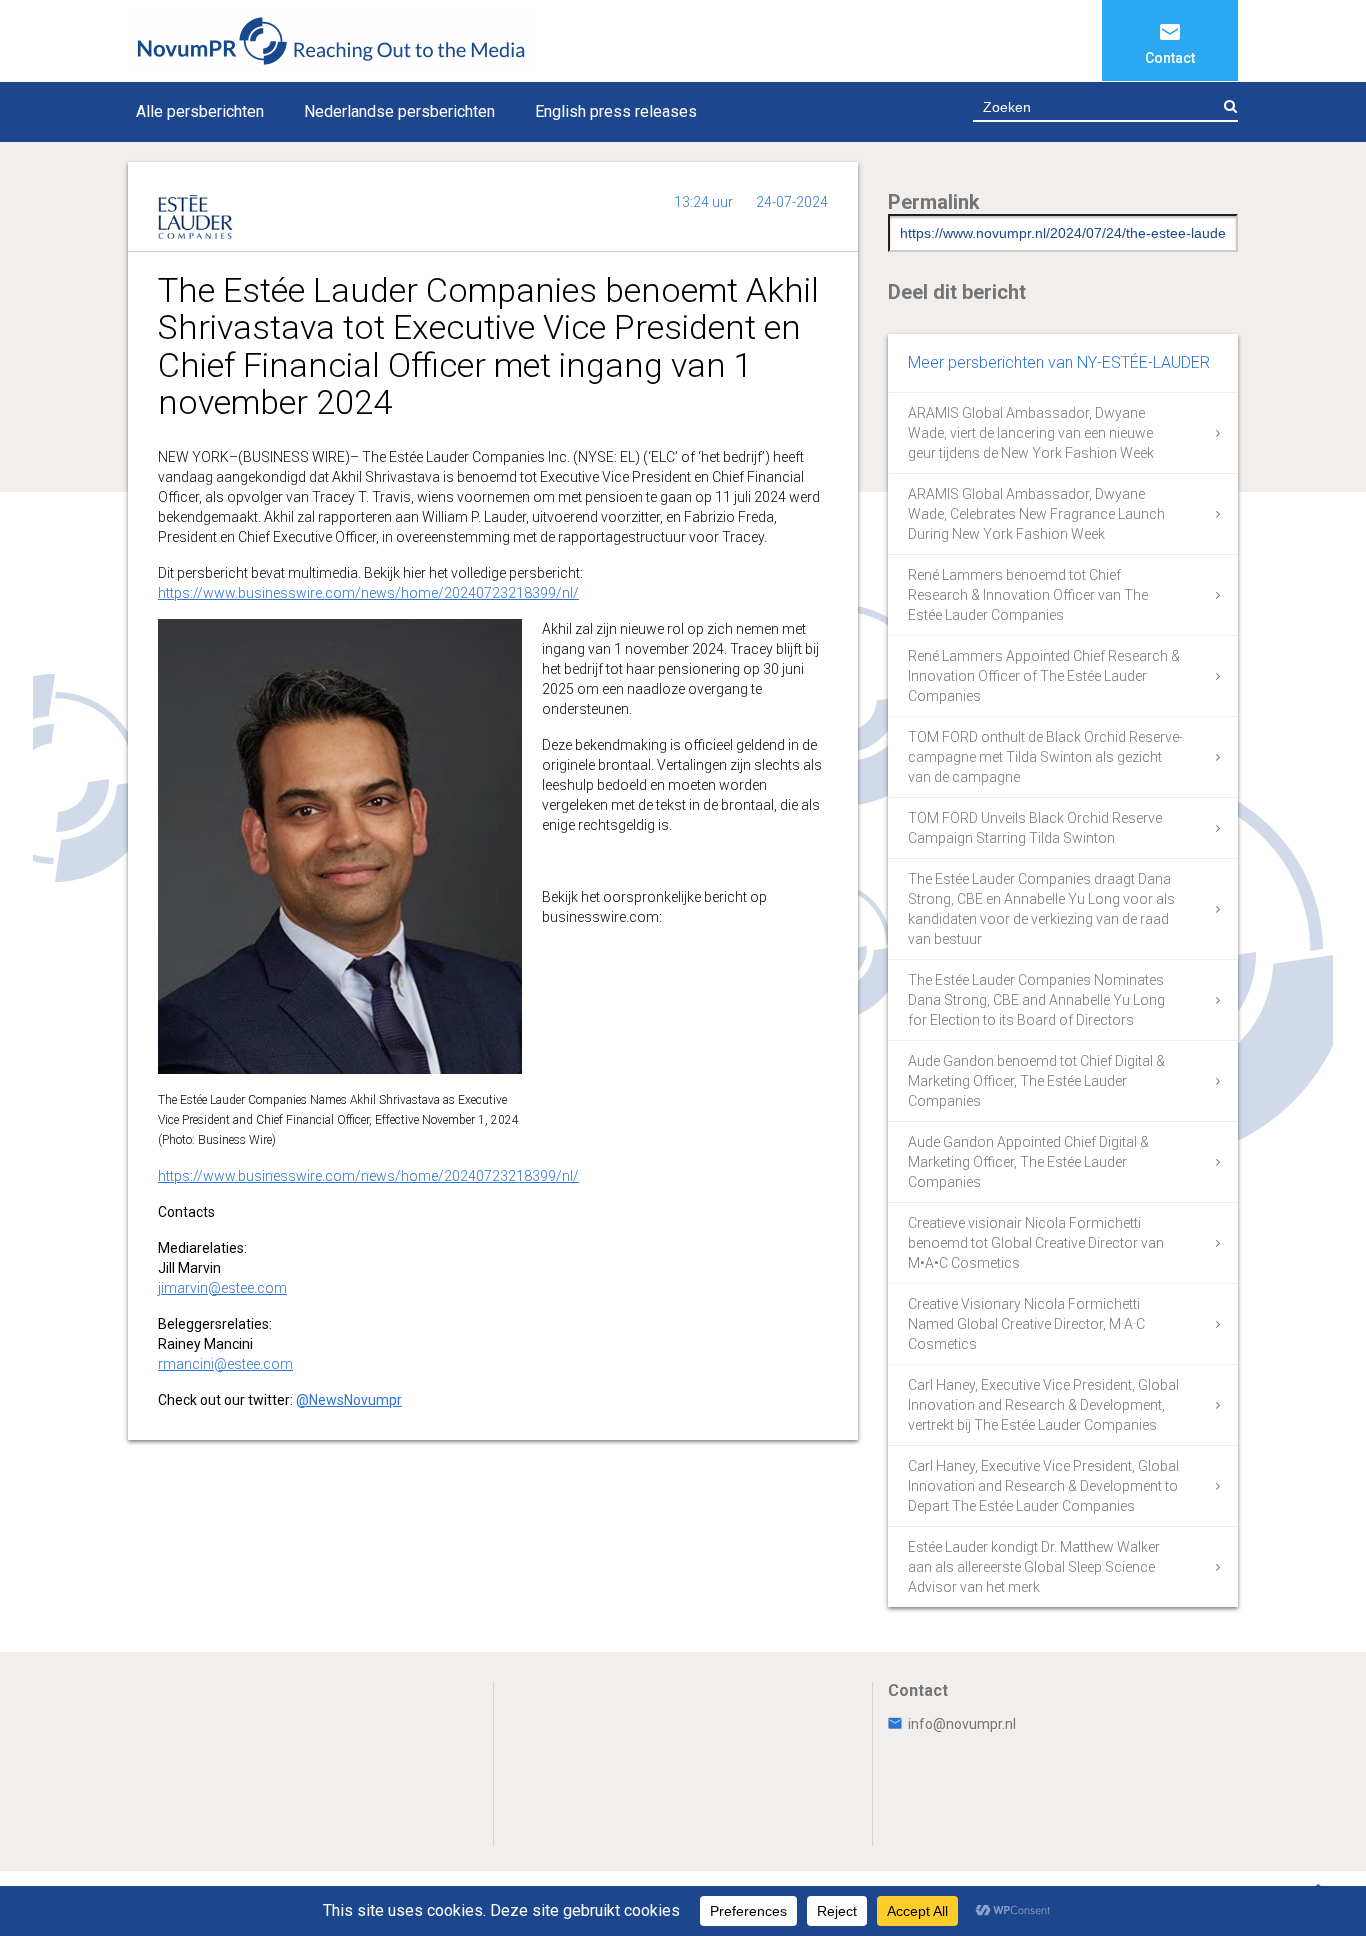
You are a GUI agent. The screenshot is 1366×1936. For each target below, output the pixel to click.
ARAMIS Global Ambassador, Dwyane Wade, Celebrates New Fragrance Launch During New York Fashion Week (1036, 514)
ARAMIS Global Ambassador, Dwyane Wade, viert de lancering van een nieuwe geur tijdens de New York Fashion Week (1031, 433)
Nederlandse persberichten (399, 111)
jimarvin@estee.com (222, 1288)
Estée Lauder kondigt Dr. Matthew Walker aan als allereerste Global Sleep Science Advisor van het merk (1034, 1567)
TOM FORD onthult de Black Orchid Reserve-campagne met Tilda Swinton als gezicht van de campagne (1045, 757)
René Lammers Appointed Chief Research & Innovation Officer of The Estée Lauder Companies (1044, 676)
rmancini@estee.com (225, 1364)
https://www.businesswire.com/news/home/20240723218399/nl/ (368, 593)
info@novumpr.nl (962, 1724)
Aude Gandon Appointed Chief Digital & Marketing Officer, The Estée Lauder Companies (1028, 1162)
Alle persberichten (200, 111)
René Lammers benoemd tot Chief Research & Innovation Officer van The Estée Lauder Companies (1028, 595)
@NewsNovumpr (349, 1400)
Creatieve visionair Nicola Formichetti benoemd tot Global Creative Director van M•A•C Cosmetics (1036, 1243)
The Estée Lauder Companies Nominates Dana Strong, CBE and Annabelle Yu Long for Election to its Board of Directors (1036, 1000)
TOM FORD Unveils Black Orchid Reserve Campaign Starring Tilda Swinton (1035, 828)
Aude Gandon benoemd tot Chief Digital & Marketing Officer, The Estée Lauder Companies (1036, 1081)
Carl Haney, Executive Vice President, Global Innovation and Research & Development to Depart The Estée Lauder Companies (1043, 1486)
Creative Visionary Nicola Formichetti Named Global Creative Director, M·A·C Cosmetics (1026, 1324)
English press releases (616, 111)
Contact (1170, 58)
